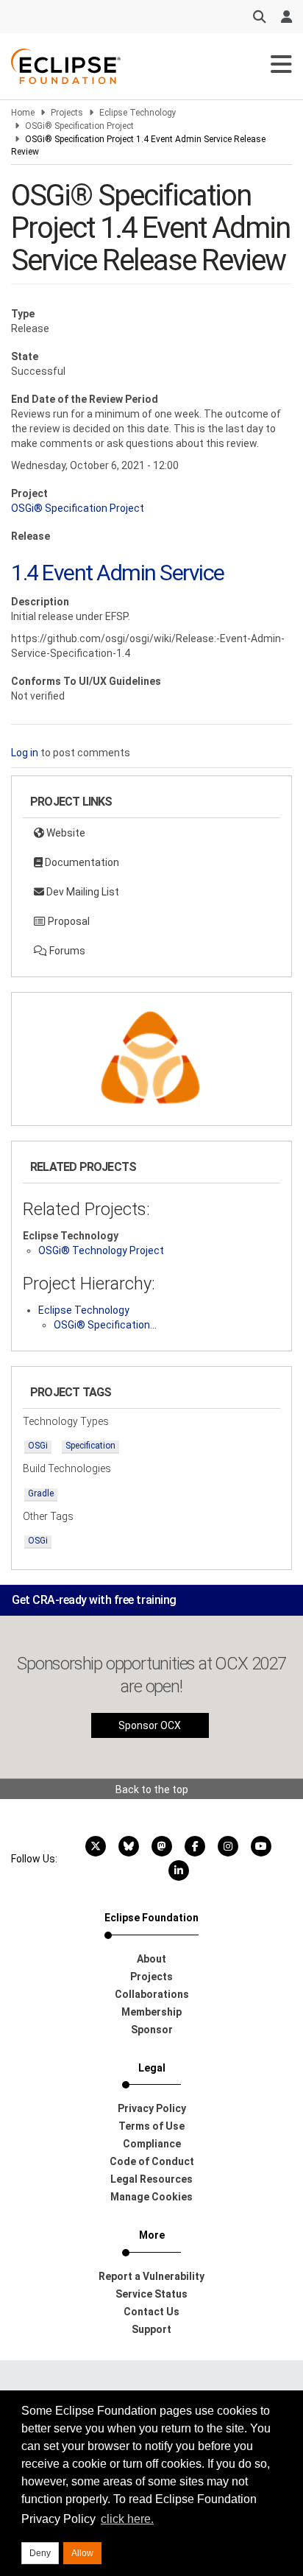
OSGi (38, 1446)
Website (65, 833)
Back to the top (152, 1790)
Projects (67, 113)
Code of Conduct (152, 2161)
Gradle (41, 1493)
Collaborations (152, 1994)
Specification (90, 1446)
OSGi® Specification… (105, 1325)
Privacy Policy (152, 2108)
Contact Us (151, 2312)
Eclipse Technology (138, 113)
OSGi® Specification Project (79, 126)
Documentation (81, 862)
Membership (151, 2012)
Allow (82, 2553)
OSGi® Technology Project (101, 1250)
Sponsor (152, 2030)
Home (23, 113)
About (151, 1959)
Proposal (68, 921)
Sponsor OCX (150, 1725)
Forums (66, 951)
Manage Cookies (151, 2197)
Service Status (151, 2294)
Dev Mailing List (82, 892)
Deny (40, 2553)
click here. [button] (127, 2519)
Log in (25, 753)
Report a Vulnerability (151, 2276)
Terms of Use (151, 2126)
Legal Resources (151, 2179)
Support (151, 2329)
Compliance (152, 2144)
